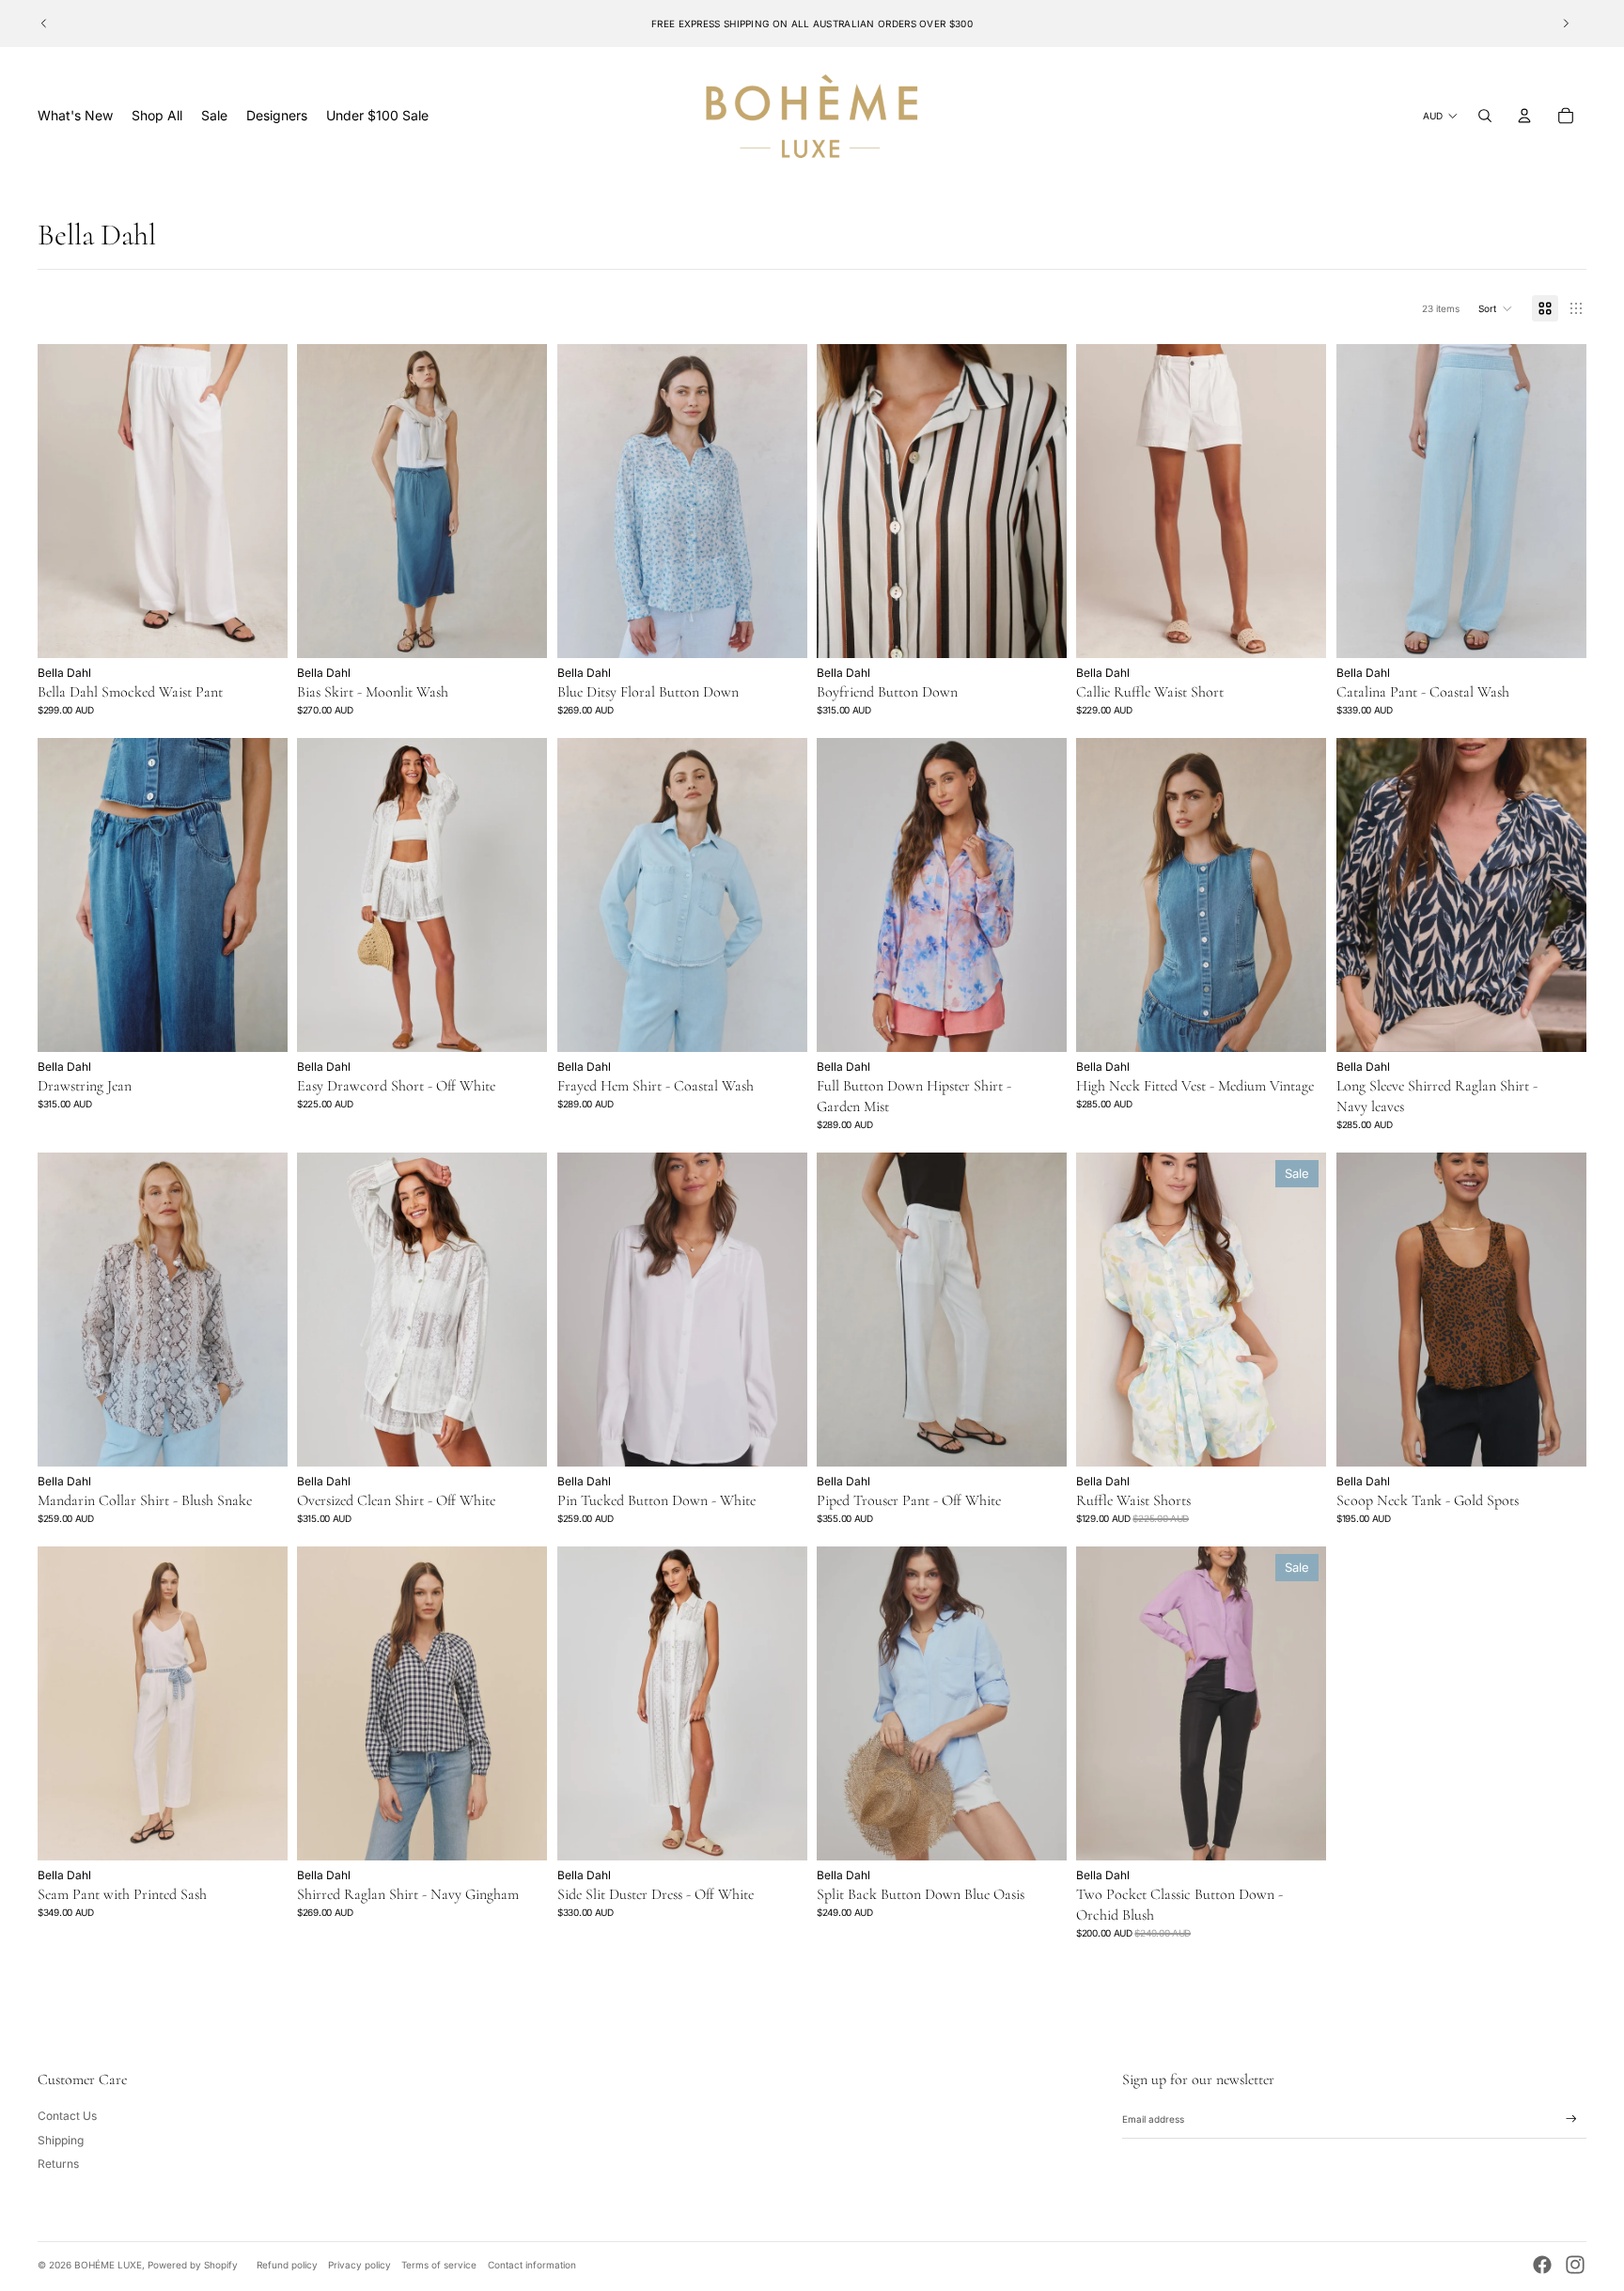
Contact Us (67, 2116)
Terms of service (439, 2265)
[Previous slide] (44, 24)
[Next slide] (1566, 24)
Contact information (532, 2265)
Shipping (61, 2140)
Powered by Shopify (193, 2265)
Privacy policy (359, 2265)
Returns (58, 2164)
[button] (1496, 308)
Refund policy (287, 2265)
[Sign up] (1571, 2119)
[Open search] (1485, 116)
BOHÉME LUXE (108, 2265)
